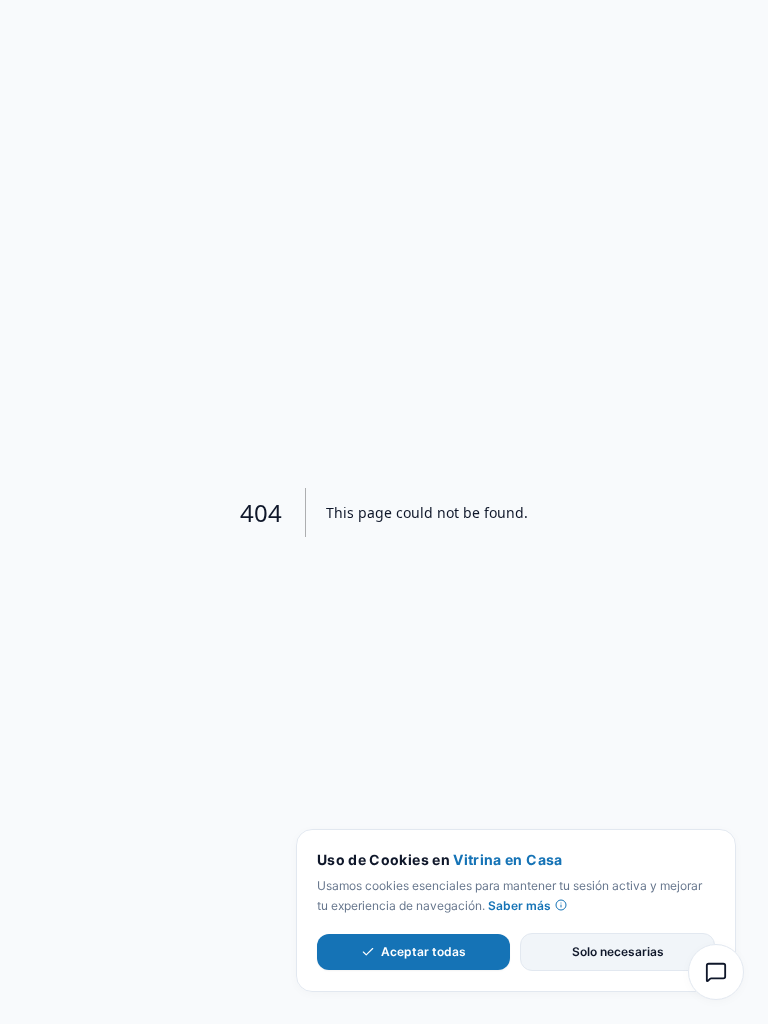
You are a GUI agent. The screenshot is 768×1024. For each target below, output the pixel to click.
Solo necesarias (618, 951)
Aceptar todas (423, 951)
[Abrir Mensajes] (716, 972)
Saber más (519, 905)
